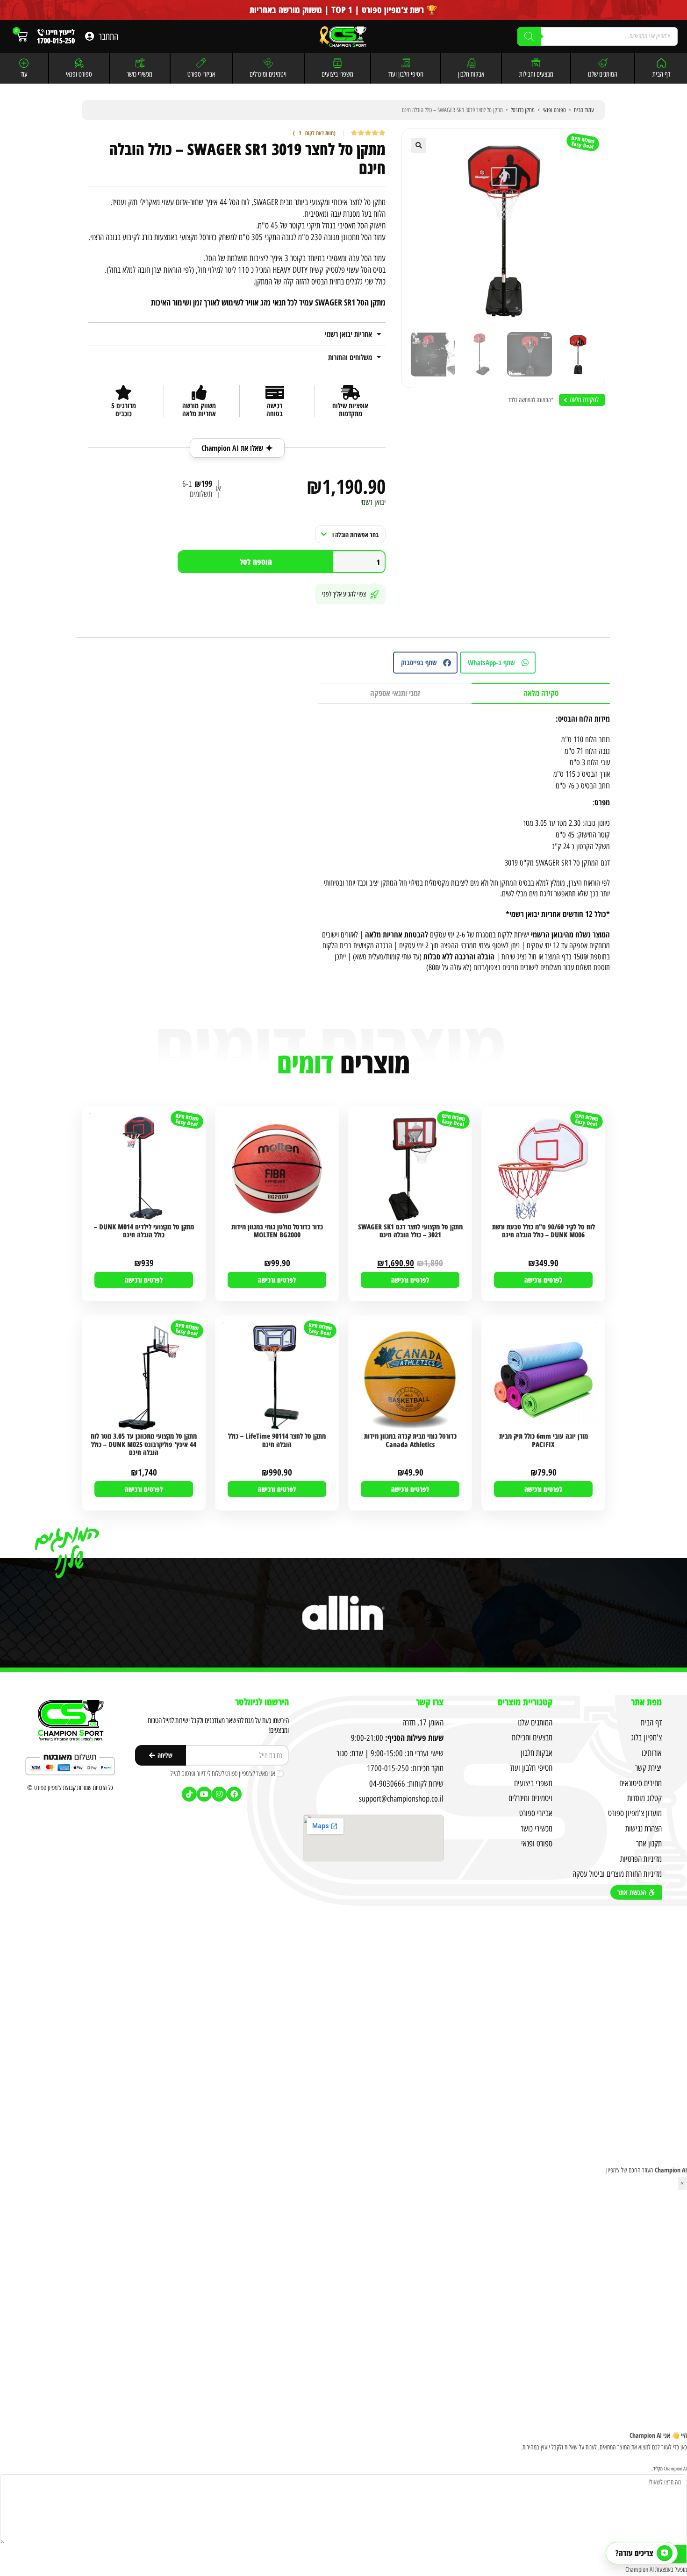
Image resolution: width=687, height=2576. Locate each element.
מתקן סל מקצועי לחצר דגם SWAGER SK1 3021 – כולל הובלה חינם (410, 1231)
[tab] (541, 693)
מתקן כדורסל (523, 110)
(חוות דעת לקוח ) (314, 133)
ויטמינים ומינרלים (268, 74)
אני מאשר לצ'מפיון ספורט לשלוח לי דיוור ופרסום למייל (223, 1773)
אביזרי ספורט (201, 74)
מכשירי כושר (140, 74)
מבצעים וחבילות (536, 74)
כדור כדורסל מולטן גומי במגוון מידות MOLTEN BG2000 (277, 1231)
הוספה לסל (256, 562)
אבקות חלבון (471, 74)
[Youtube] (204, 1794)
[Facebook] (234, 1794)
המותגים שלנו (603, 74)
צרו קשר (430, 1702)
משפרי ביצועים (337, 74)
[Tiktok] (189, 1794)
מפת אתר (646, 1702)
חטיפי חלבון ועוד (406, 74)
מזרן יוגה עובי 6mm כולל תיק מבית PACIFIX (544, 1440)
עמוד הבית (584, 110)
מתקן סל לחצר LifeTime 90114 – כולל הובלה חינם (277, 1440)
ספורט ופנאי (79, 74)
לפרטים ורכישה (543, 1280)
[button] (419, 145)
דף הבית (661, 74)
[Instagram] (219, 1794)
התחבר (108, 36)
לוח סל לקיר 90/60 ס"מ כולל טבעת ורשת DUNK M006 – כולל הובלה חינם (544, 1231)
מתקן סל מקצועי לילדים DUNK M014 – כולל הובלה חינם (144, 1231)
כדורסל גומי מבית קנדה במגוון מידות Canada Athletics (410, 1440)
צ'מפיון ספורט (48, 1788)
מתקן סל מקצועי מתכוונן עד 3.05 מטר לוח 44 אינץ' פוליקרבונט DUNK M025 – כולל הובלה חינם (144, 1444)
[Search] (529, 36)
